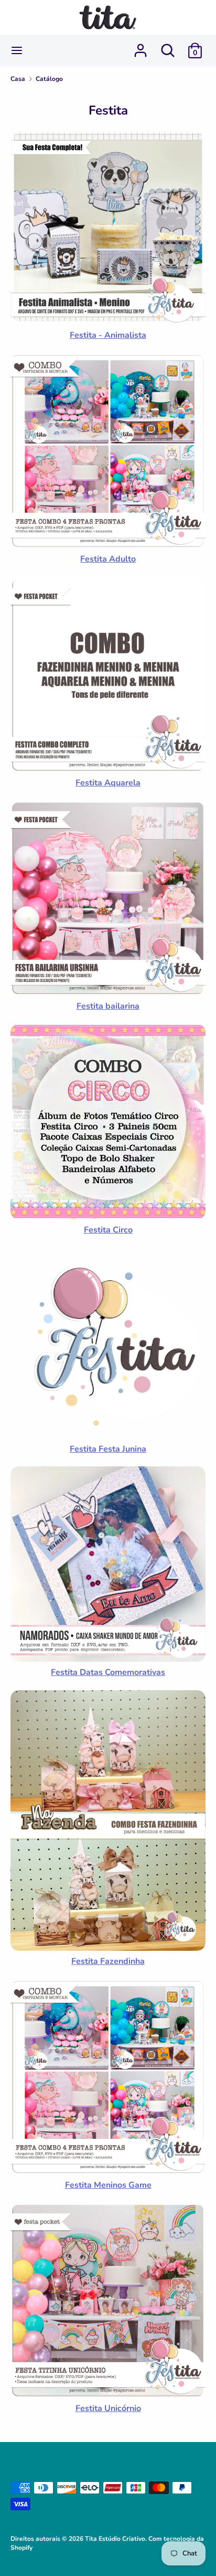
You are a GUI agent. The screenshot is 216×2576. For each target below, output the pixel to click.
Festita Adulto (108, 559)
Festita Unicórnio (108, 2408)
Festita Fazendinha (108, 1961)
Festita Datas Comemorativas (108, 1672)
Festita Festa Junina (108, 1449)
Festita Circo (108, 1230)
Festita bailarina (108, 1006)
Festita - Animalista (108, 335)
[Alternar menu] (17, 50)
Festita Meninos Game (108, 2185)
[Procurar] (168, 46)
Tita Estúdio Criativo (115, 2539)
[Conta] (141, 46)
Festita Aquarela (108, 783)
